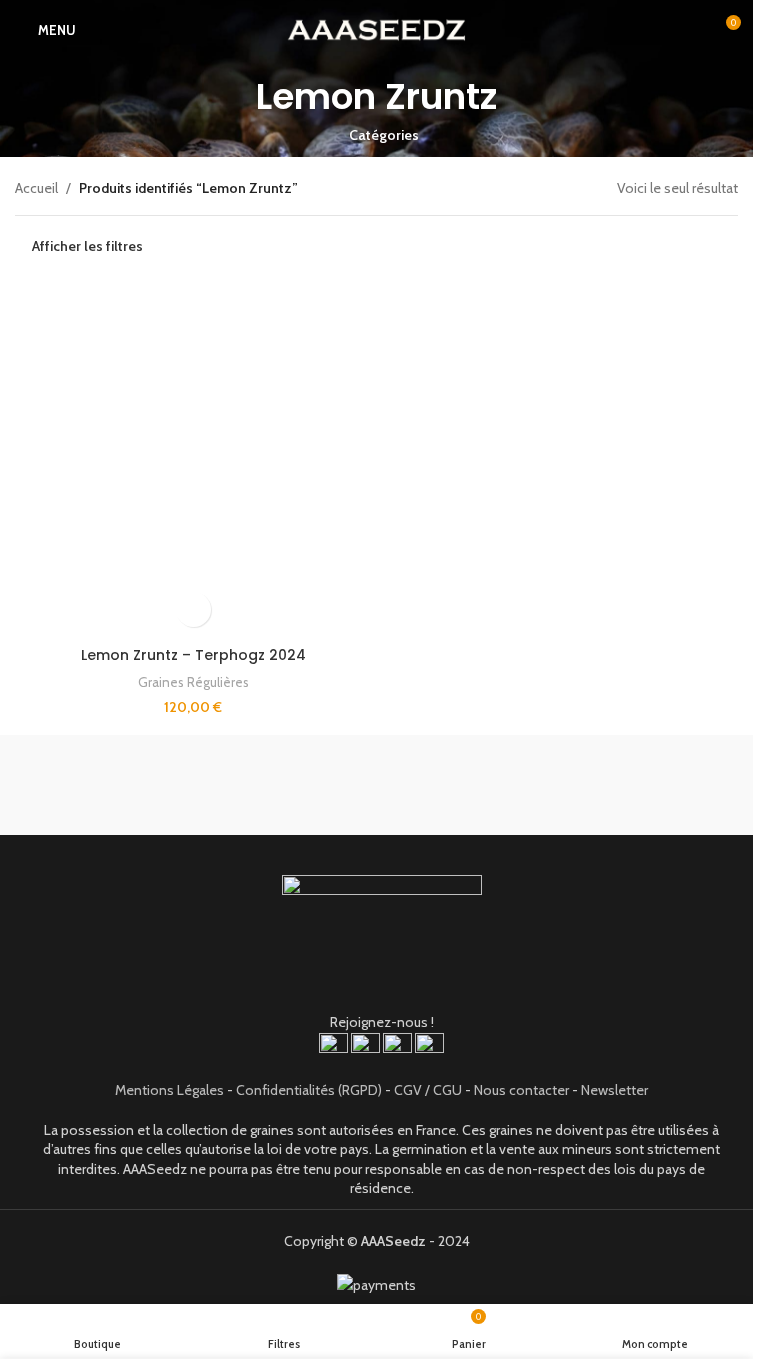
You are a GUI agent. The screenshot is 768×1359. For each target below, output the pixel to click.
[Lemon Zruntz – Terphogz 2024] (193, 459)
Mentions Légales (169, 1090)
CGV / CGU (428, 1090)
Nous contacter (521, 1090)
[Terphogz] (196, 785)
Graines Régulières (193, 682)
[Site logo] (376, 28)
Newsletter (614, 1090)
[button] (193, 609)
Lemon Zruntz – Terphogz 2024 (193, 655)
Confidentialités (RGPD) (309, 1090)
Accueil (36, 188)
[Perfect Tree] (558, 785)
